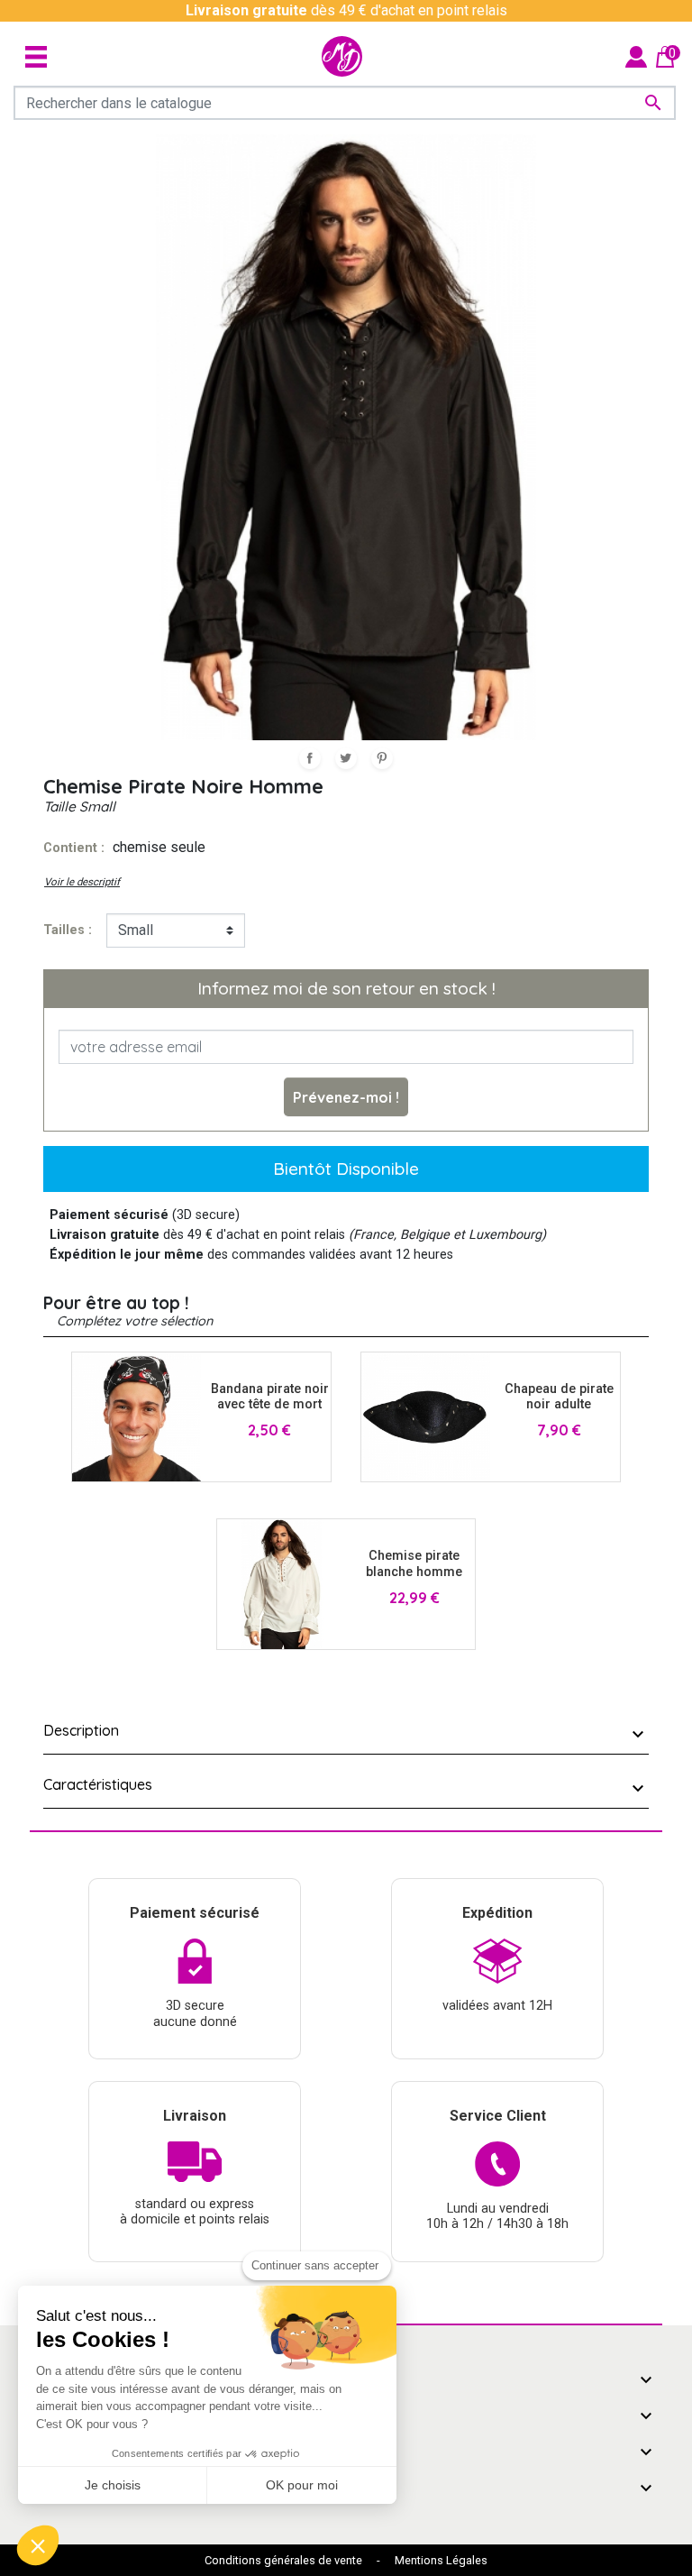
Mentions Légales (441, 2560)
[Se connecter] (636, 55)
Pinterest (382, 758)
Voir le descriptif (82, 882)
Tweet (346, 758)
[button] (38, 2545)
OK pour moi (302, 2485)
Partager (310, 758)
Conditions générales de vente (283, 2560)
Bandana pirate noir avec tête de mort (270, 1397)
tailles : (68, 930)
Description (81, 1730)
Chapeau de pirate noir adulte (559, 1397)
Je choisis (113, 2485)
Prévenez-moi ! (346, 1097)
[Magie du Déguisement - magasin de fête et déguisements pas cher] (342, 56)
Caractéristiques (98, 1784)
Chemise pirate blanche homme (414, 1563)
